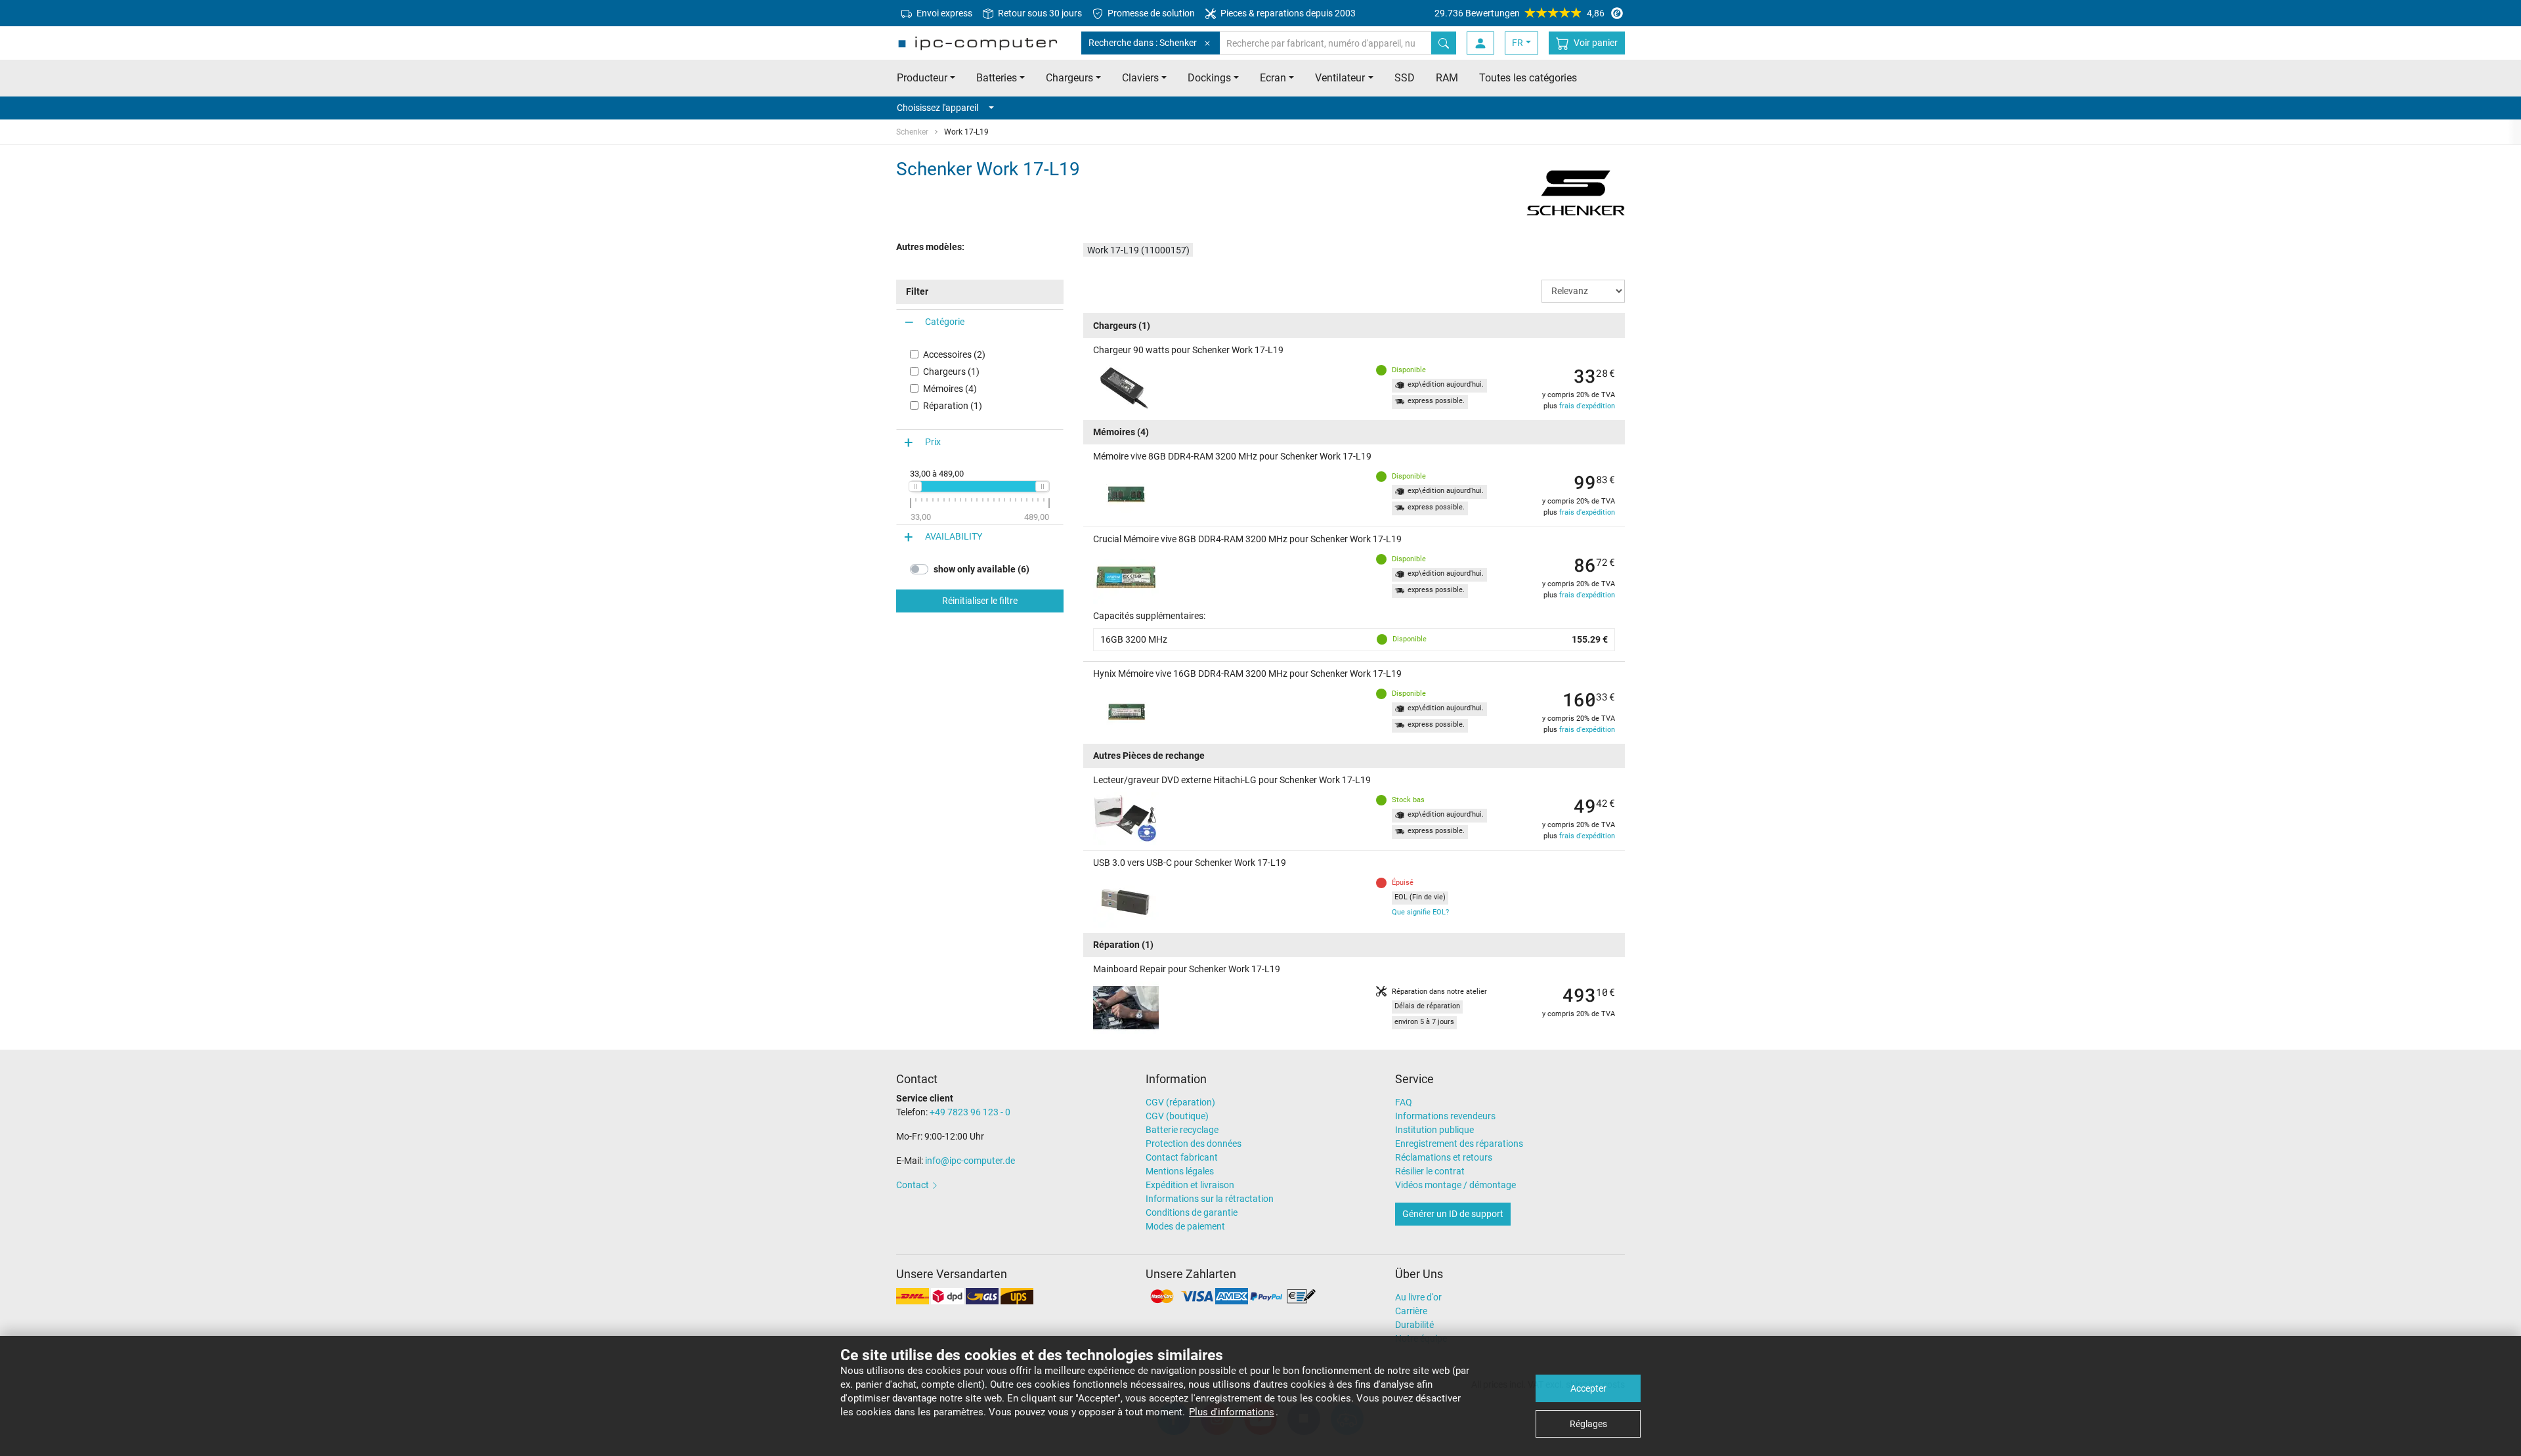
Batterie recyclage (1182, 1130)
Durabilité (1414, 1325)
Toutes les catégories (1528, 78)
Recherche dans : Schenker (1143, 43)
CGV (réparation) (1180, 1102)
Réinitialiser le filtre (980, 601)
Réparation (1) (953, 406)
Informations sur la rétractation (1210, 1199)
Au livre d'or (1418, 1297)
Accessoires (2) (954, 354)
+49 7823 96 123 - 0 (970, 1112)
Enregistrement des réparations (1459, 1144)
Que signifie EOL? (1420, 912)
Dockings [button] (1209, 78)
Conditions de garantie (1192, 1212)
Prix (933, 442)
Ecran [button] (1273, 78)
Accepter (1588, 1388)
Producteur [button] (922, 78)
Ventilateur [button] (1340, 78)
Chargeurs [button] (1069, 78)
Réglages (1588, 1424)
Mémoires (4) (950, 389)
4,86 (1519, 13)
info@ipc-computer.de (970, 1161)
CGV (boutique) (1177, 1116)
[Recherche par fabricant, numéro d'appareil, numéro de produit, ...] (1444, 43)
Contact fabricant (1182, 1157)
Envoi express (943, 13)
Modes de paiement (1185, 1226)
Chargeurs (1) (951, 372)
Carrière (1411, 1311)
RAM (1447, 78)
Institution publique (1434, 1130)
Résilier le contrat (1430, 1171)
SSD (1405, 78)
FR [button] (1518, 43)
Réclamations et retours (1444, 1157)
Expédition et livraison (1190, 1185)
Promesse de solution (1150, 13)
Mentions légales (1180, 1171)
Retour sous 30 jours (1039, 13)
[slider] (915, 486)
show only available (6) (981, 569)
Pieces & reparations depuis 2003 (1287, 13)
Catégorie (945, 322)
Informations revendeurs (1445, 1116)
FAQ (1404, 1102)
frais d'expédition (1587, 406)
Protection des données (1194, 1144)
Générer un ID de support (1453, 1214)
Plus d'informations (1232, 1412)
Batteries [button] (997, 78)
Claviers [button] (1140, 78)
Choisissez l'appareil (937, 108)
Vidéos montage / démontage (1455, 1185)
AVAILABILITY (954, 536)
